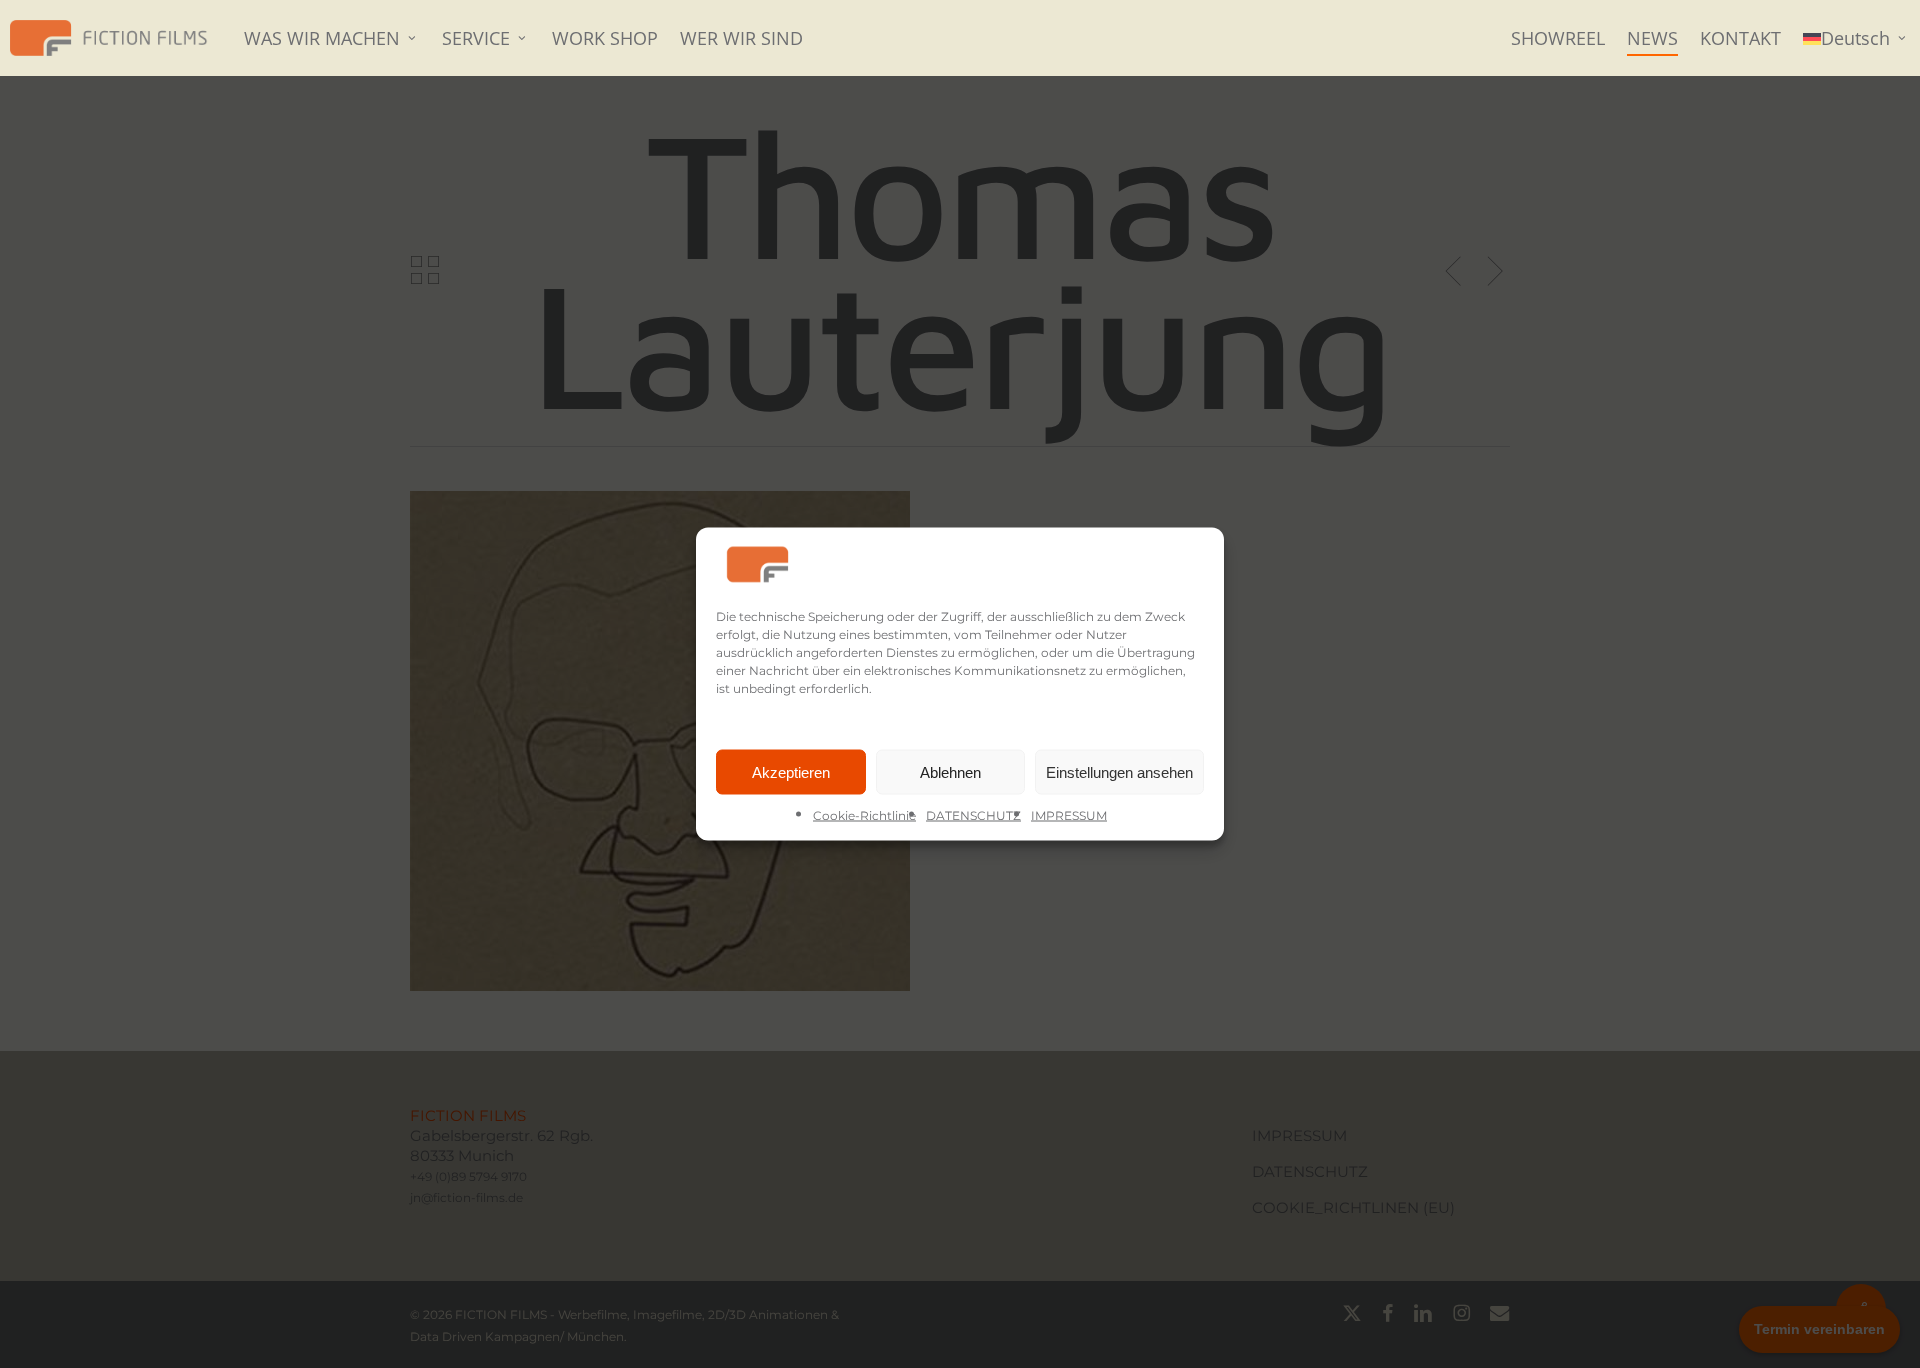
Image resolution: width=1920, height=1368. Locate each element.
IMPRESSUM (1069, 815)
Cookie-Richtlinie (864, 815)
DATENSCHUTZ (973, 815)
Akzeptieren (791, 771)
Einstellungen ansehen (1119, 771)
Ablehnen (950, 771)
